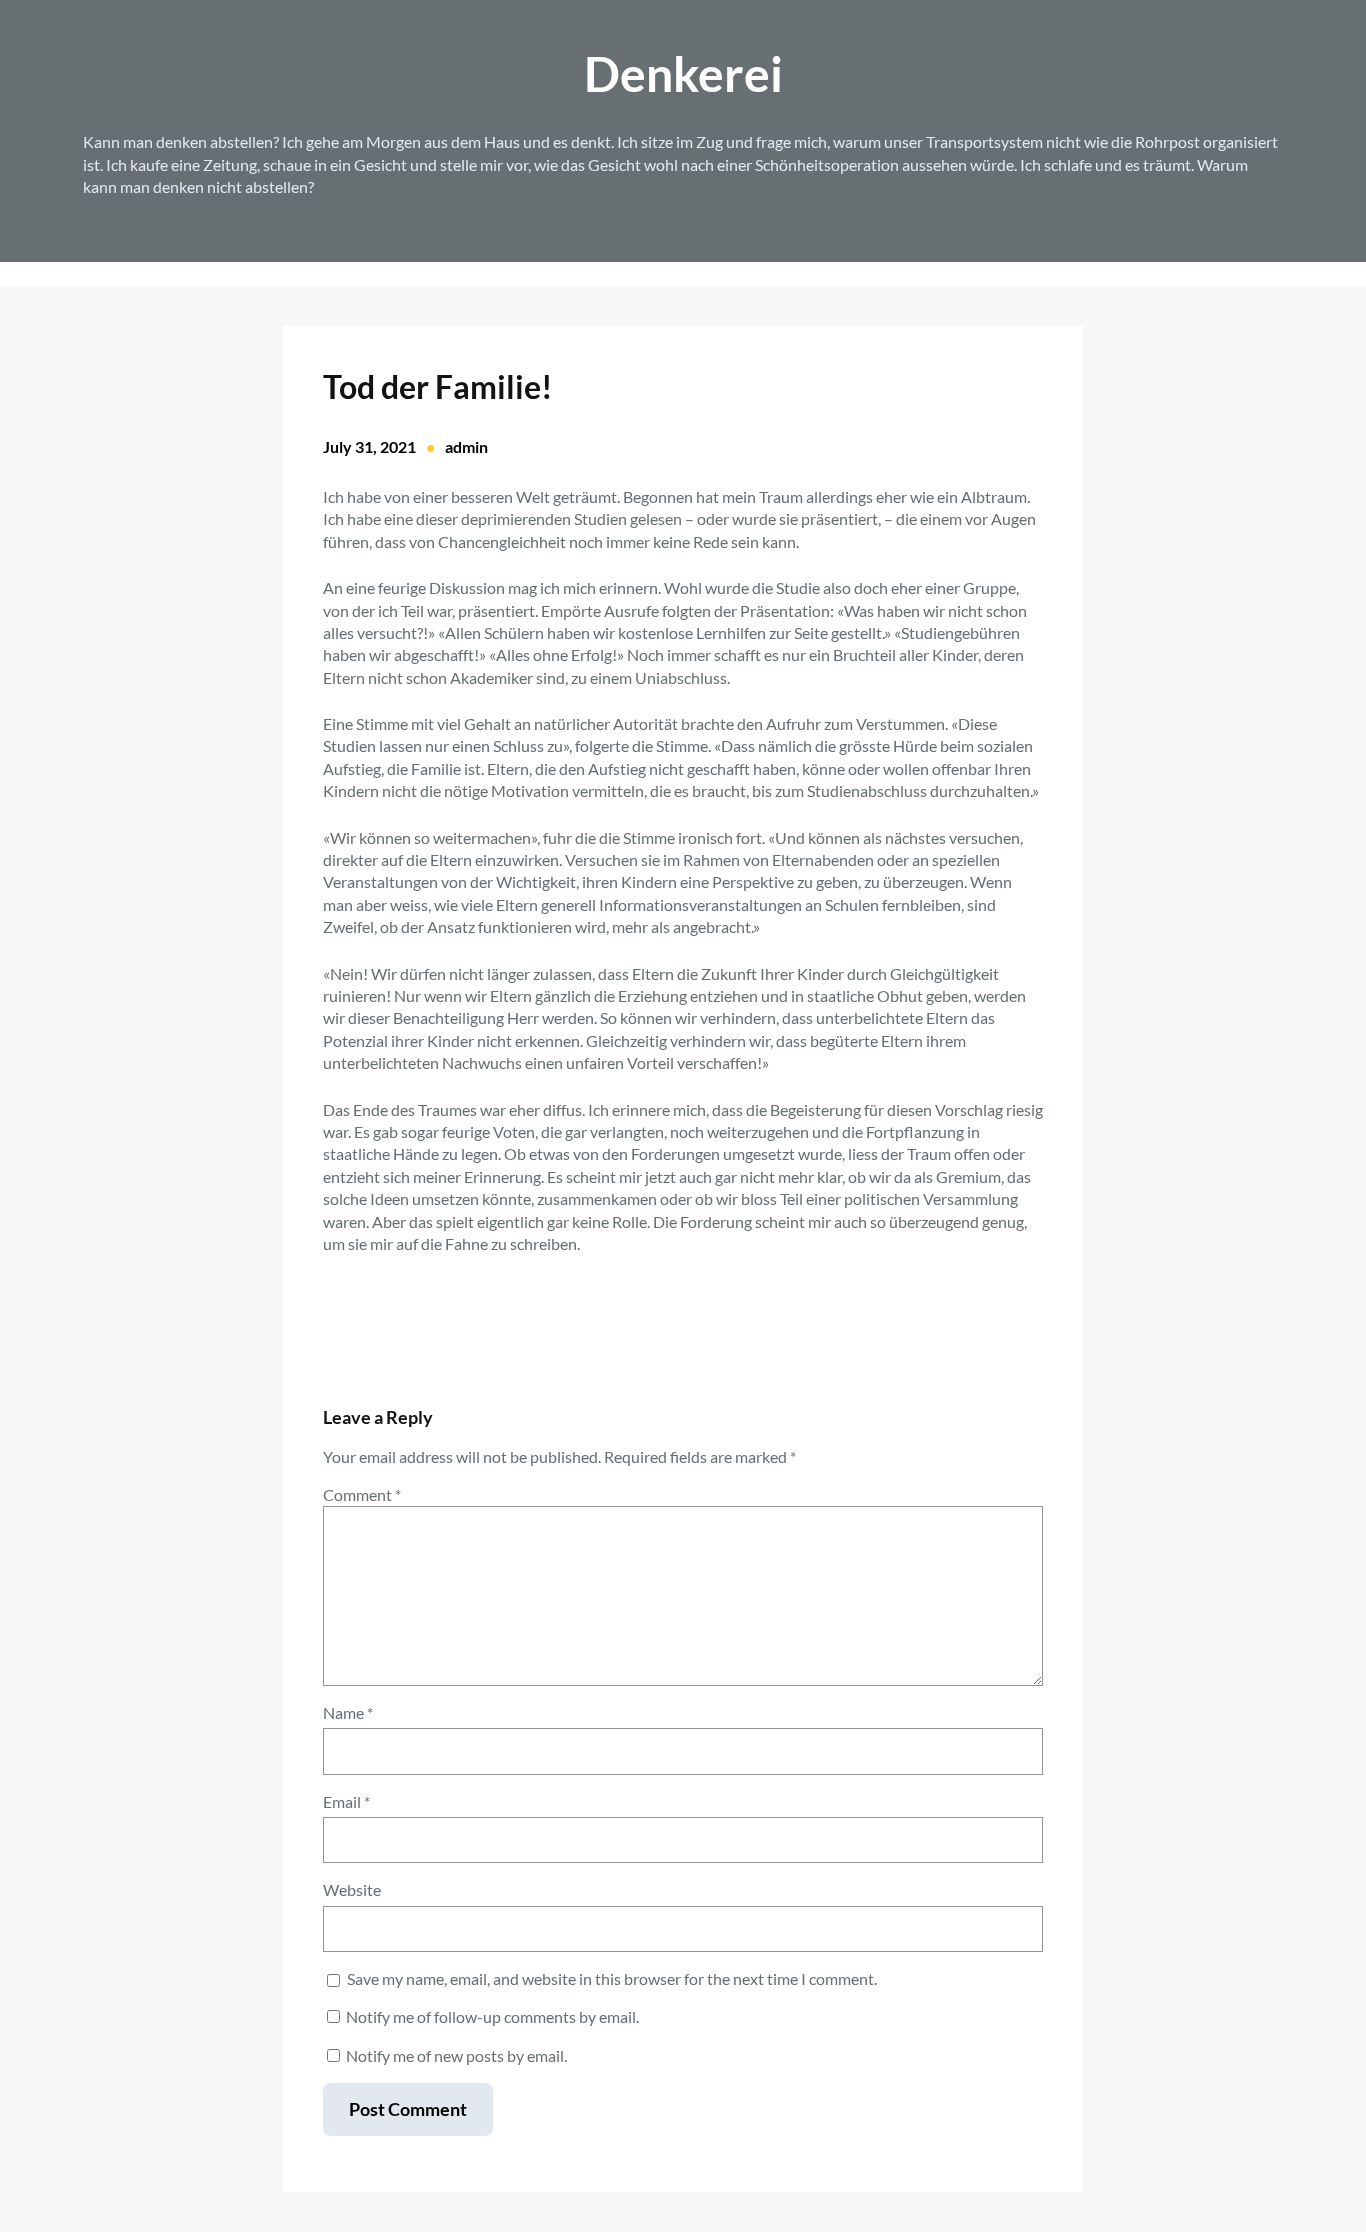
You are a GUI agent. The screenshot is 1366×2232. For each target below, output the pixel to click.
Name (348, 1712)
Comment (362, 1494)
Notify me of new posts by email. (456, 2055)
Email (346, 1801)
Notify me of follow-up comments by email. (492, 2016)
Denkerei (683, 73)
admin (466, 446)
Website (352, 1889)
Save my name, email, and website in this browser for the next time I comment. (612, 1978)
